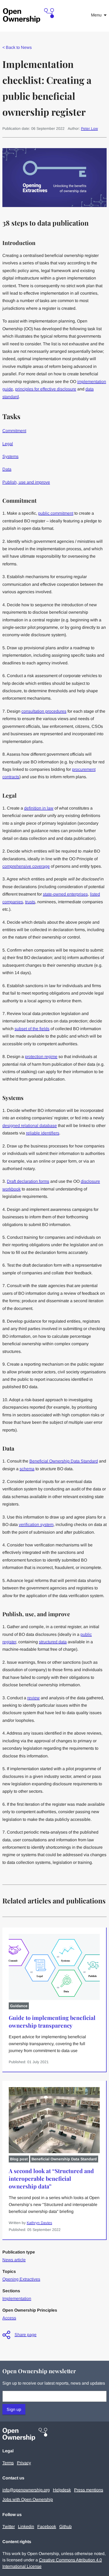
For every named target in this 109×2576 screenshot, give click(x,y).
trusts (30, 902)
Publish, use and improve (26, 482)
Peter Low (89, 128)
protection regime (41, 1057)
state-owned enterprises (65, 894)
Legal (8, 444)
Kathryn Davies (39, 2223)
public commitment (56, 513)
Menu (96, 15)
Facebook (47, 2526)
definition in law (39, 808)
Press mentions (89, 2490)
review (33, 1698)
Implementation (17, 2298)
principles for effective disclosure (46, 389)
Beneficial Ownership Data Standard (64, 1461)
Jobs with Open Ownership (28, 2499)
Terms (8, 2463)
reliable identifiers (43, 1133)
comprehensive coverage (26, 866)
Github (65, 2526)
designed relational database (30, 1126)
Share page (26, 2335)
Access (9, 2318)
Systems (10, 456)
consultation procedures (44, 711)
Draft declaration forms (28, 1181)
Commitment (14, 431)
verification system (36, 1524)
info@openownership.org (26, 2490)
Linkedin (26, 2526)
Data (7, 469)
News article (14, 2260)
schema (27, 1469)
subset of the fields (32, 1029)
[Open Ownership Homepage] (29, 16)
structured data (53, 1642)
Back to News (17, 47)
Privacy (24, 2463)
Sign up (14, 2409)
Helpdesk (62, 2490)
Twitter (9, 2526)
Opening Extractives (21, 2279)
